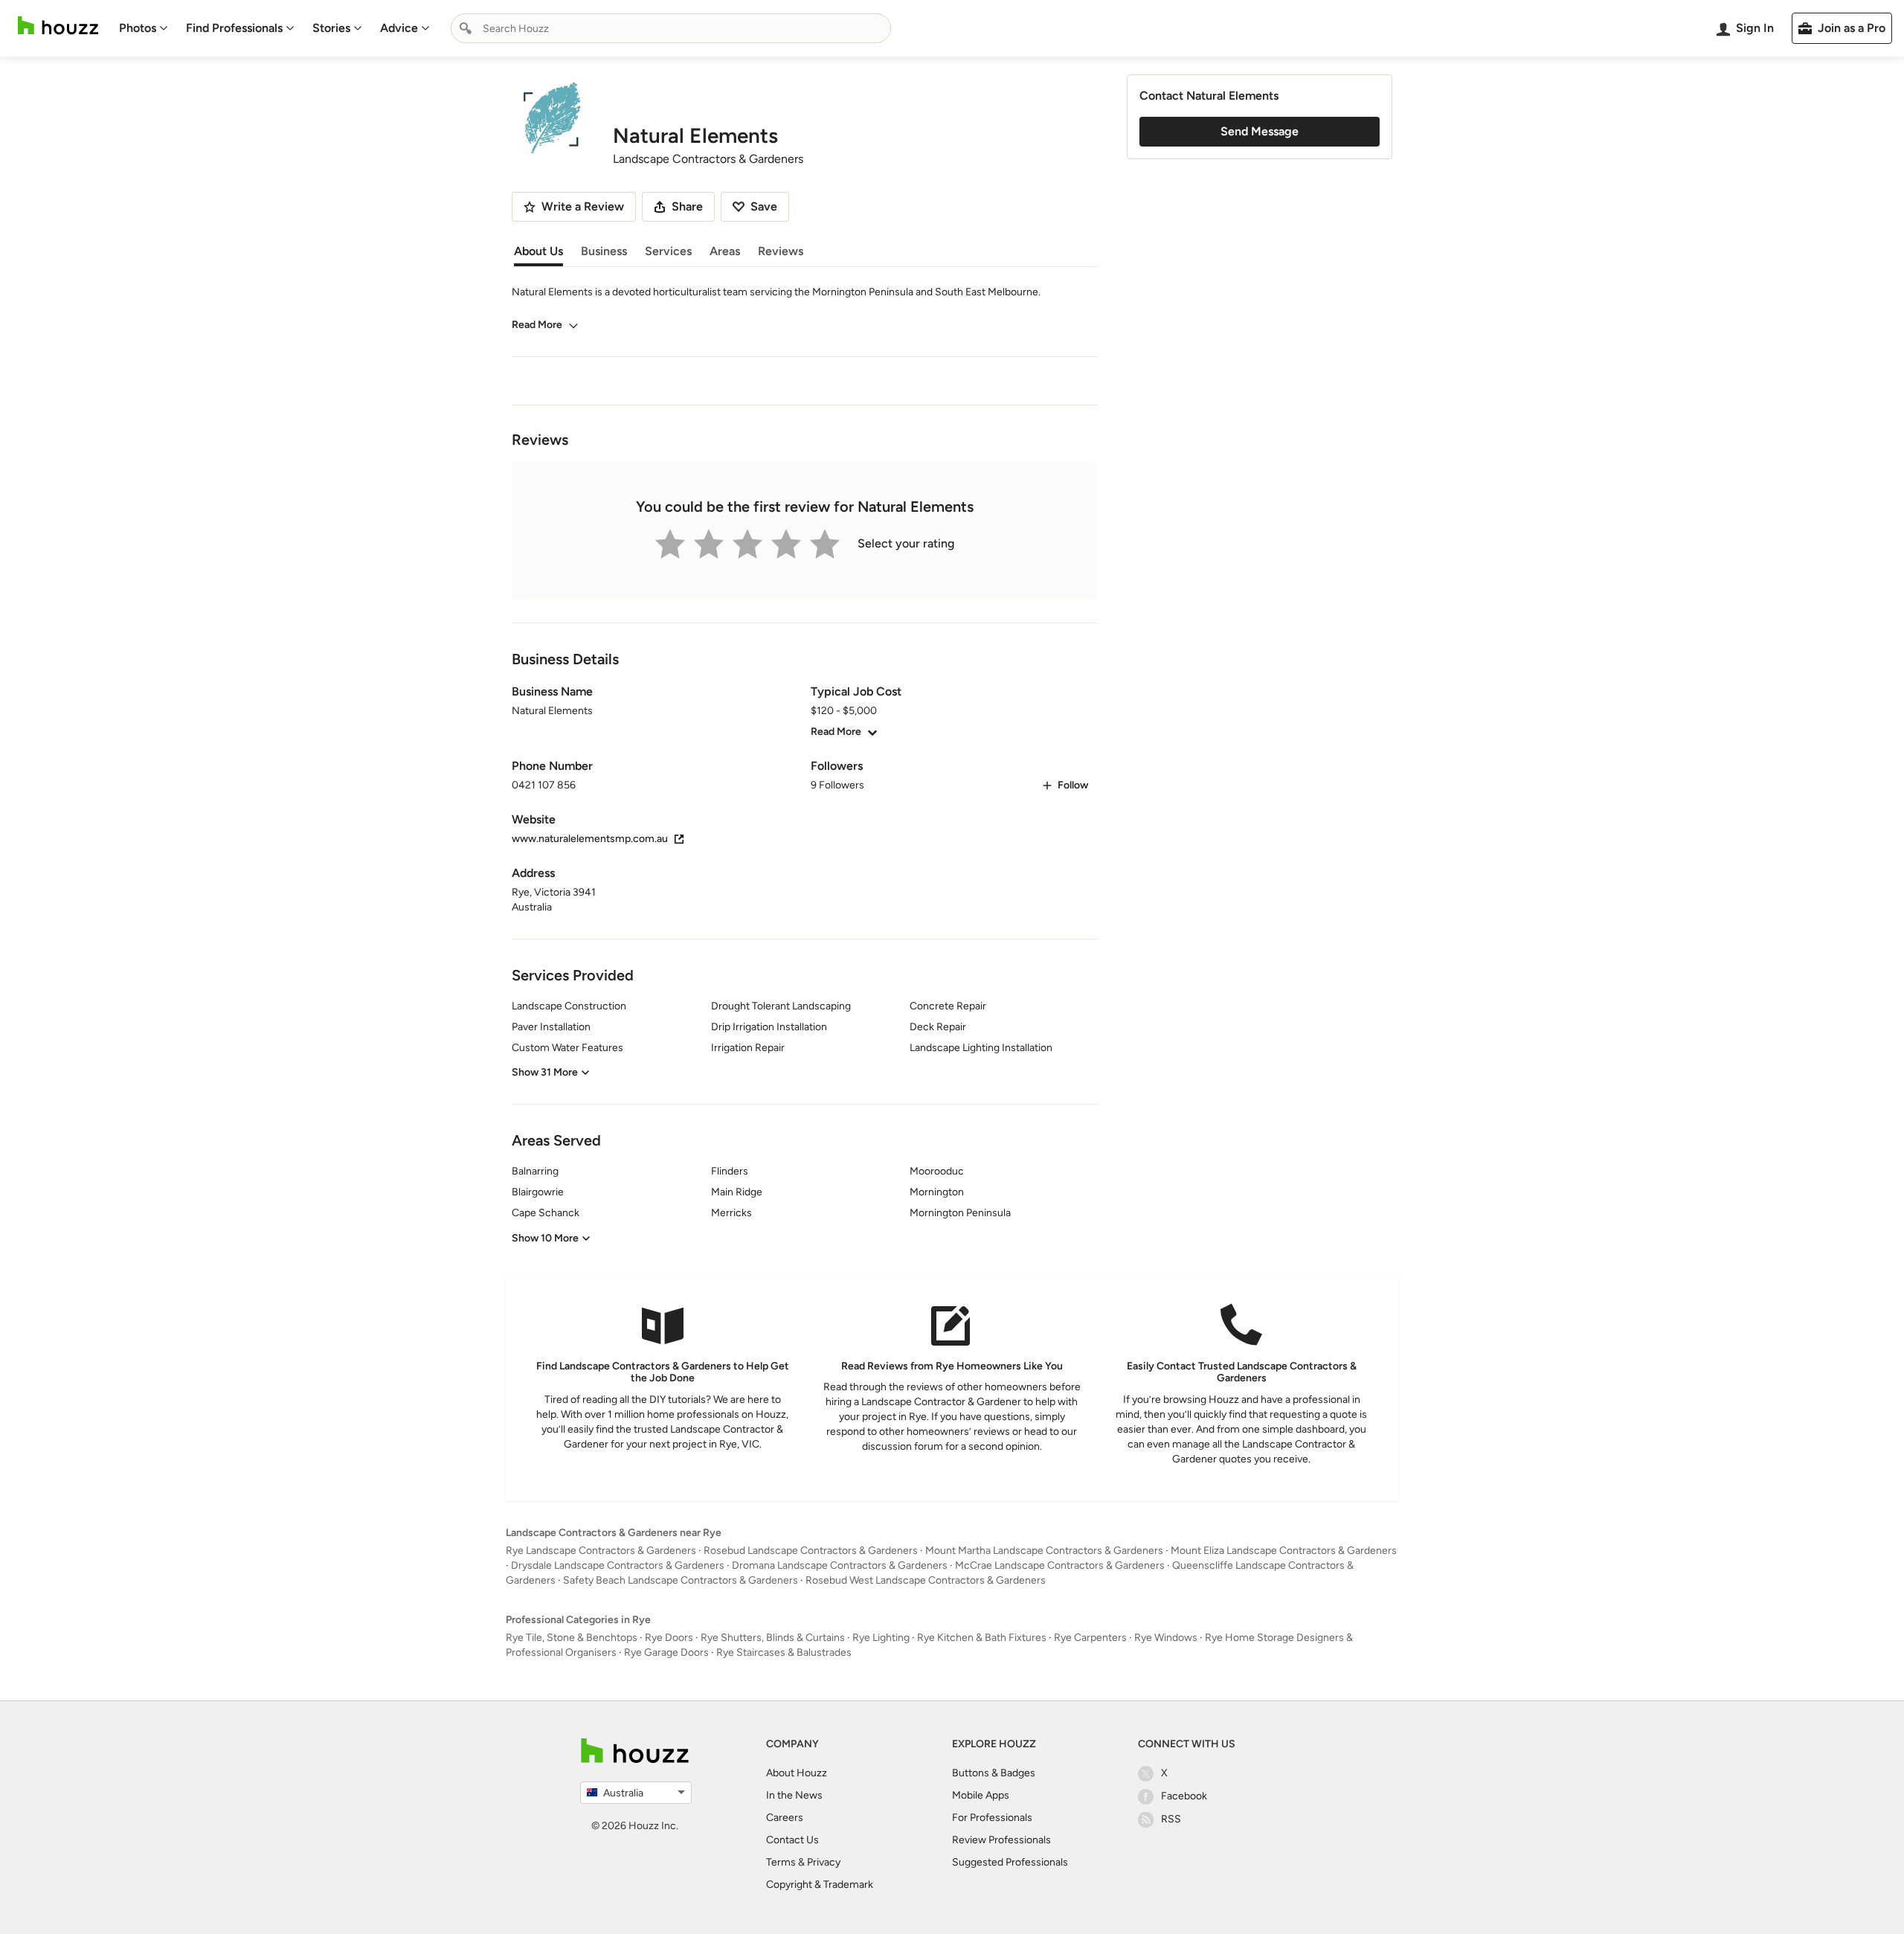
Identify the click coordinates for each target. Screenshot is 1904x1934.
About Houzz (797, 1773)
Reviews (781, 251)
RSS (1171, 1819)
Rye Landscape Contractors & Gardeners (601, 1551)
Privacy (824, 1862)
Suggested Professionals (1010, 1862)
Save (764, 206)
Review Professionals (1001, 1840)
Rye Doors (669, 1638)
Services (668, 251)
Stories (331, 28)
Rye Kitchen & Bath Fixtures (982, 1638)
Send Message (1260, 131)
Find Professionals (234, 28)
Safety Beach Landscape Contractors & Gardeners (681, 1580)
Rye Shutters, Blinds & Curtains (773, 1638)
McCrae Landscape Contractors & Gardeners (1060, 1565)
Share (687, 206)
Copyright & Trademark (820, 1885)
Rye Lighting (881, 1638)
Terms (781, 1862)
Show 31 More (545, 1072)
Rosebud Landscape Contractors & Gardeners (811, 1551)
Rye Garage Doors (666, 1652)
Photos (138, 28)
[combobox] (671, 28)
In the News (794, 1795)
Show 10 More (545, 1238)
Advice (399, 28)
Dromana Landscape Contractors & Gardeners (840, 1565)
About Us (538, 251)
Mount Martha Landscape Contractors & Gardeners (1044, 1551)
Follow (1073, 785)
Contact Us (792, 1840)
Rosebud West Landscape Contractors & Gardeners (926, 1580)
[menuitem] (144, 28)
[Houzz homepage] (58, 26)
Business (604, 251)
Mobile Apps (981, 1795)
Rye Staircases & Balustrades (784, 1652)
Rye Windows (1166, 1638)
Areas (725, 251)
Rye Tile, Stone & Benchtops (572, 1638)
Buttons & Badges (994, 1773)
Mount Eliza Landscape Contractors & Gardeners (1284, 1551)
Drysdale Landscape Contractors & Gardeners (618, 1565)
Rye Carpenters (1090, 1638)
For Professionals (992, 1818)
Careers (785, 1818)
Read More (537, 325)
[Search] (466, 28)
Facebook (1184, 1796)
